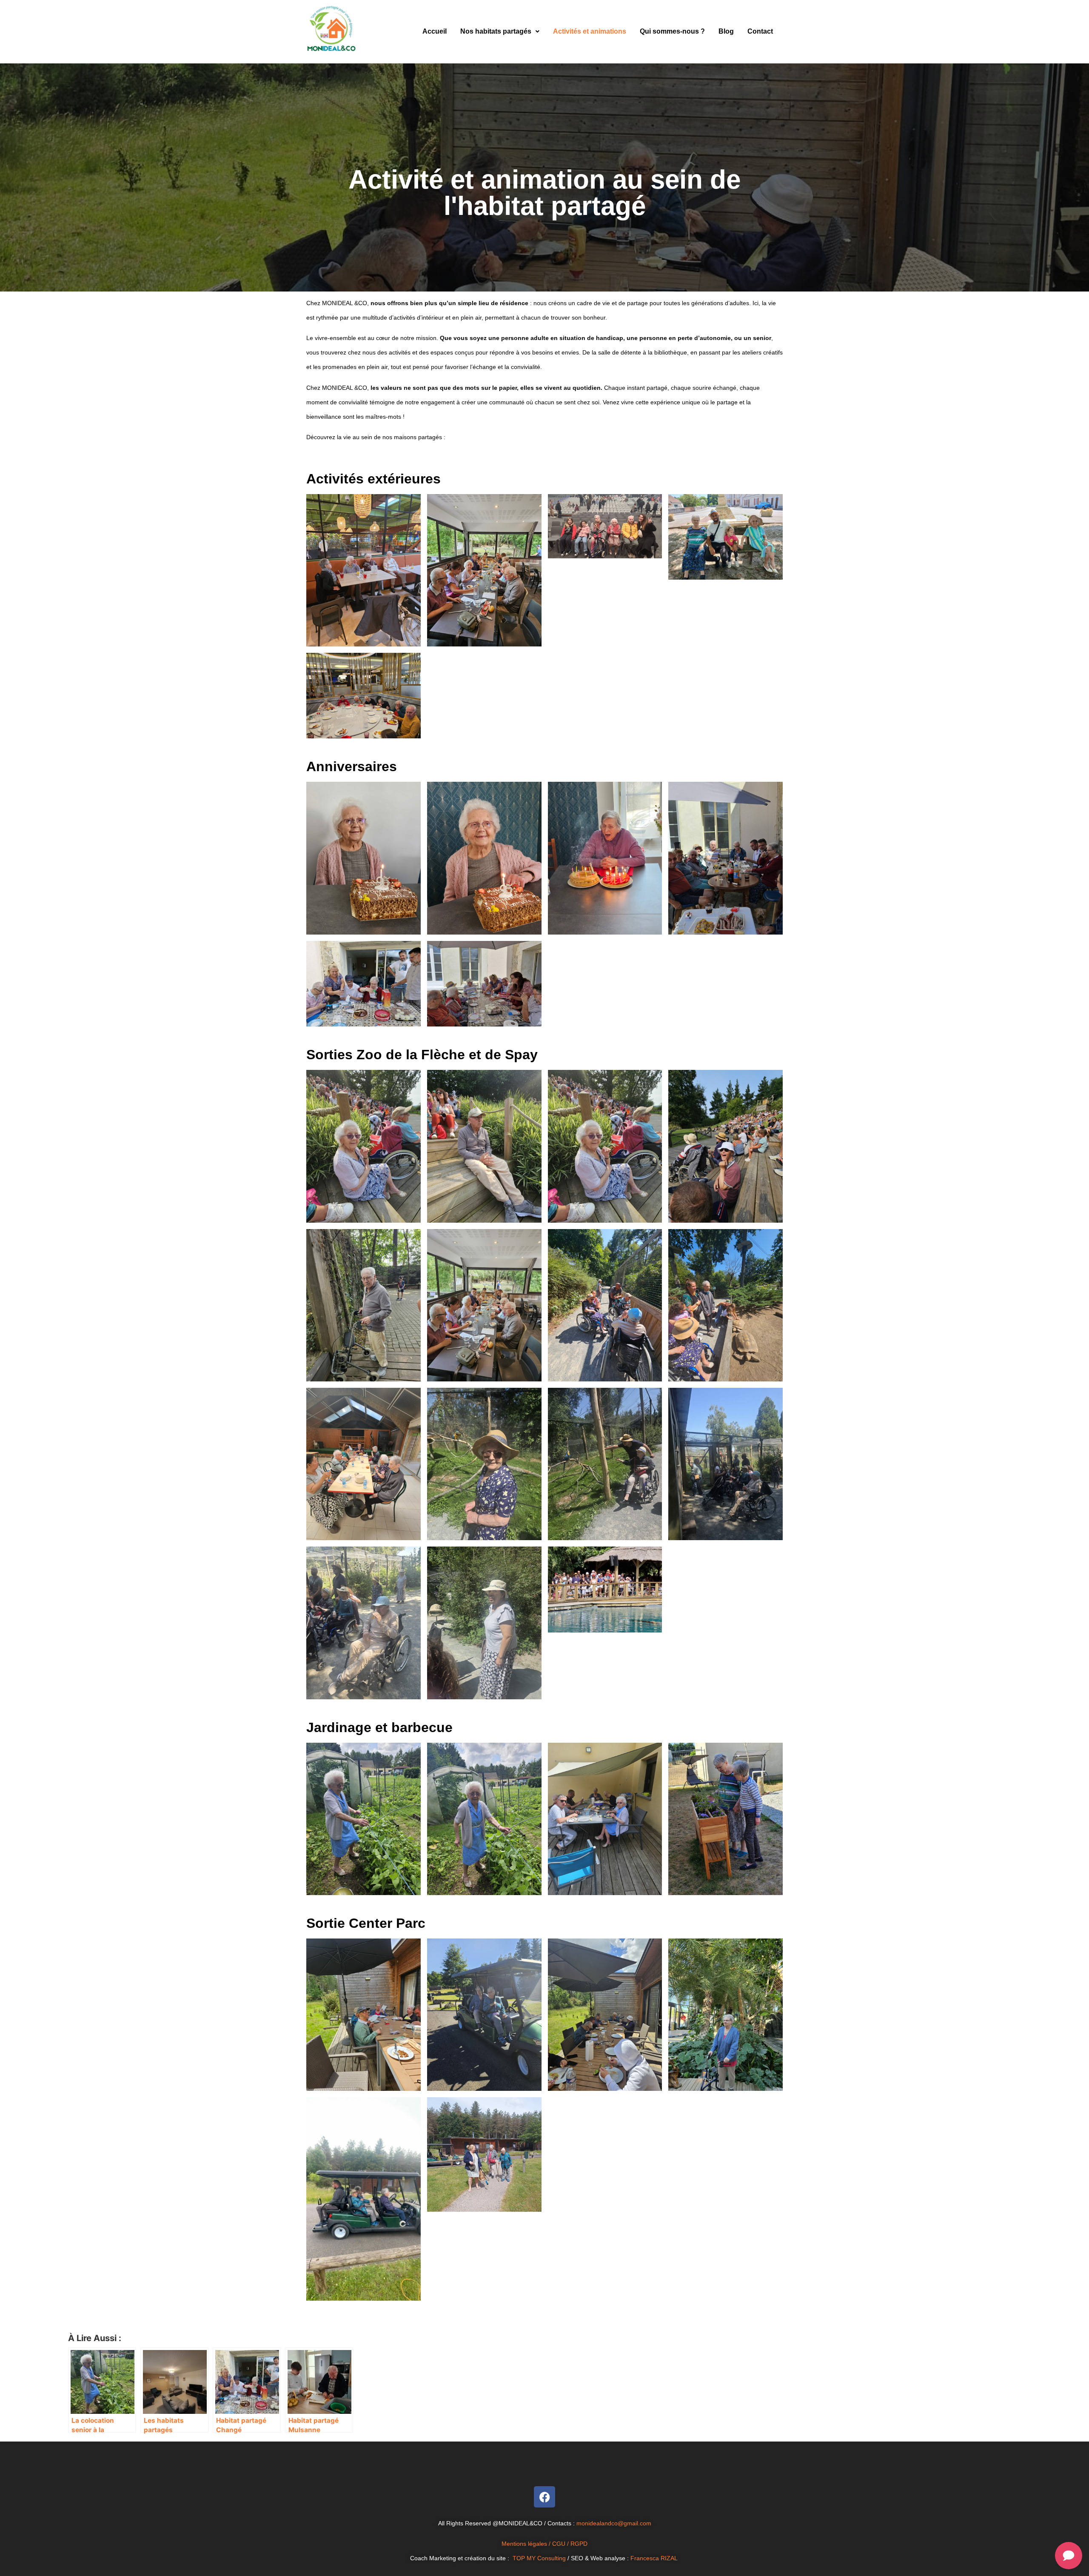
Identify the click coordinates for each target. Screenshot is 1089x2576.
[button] (500, 31)
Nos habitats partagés (496, 31)
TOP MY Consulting (540, 2558)
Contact (760, 31)
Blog (726, 31)
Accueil (435, 31)
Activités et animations (590, 31)
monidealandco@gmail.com (614, 2523)
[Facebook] (544, 2497)
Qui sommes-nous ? (672, 31)
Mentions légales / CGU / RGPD (544, 2544)
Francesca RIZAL (654, 2558)
